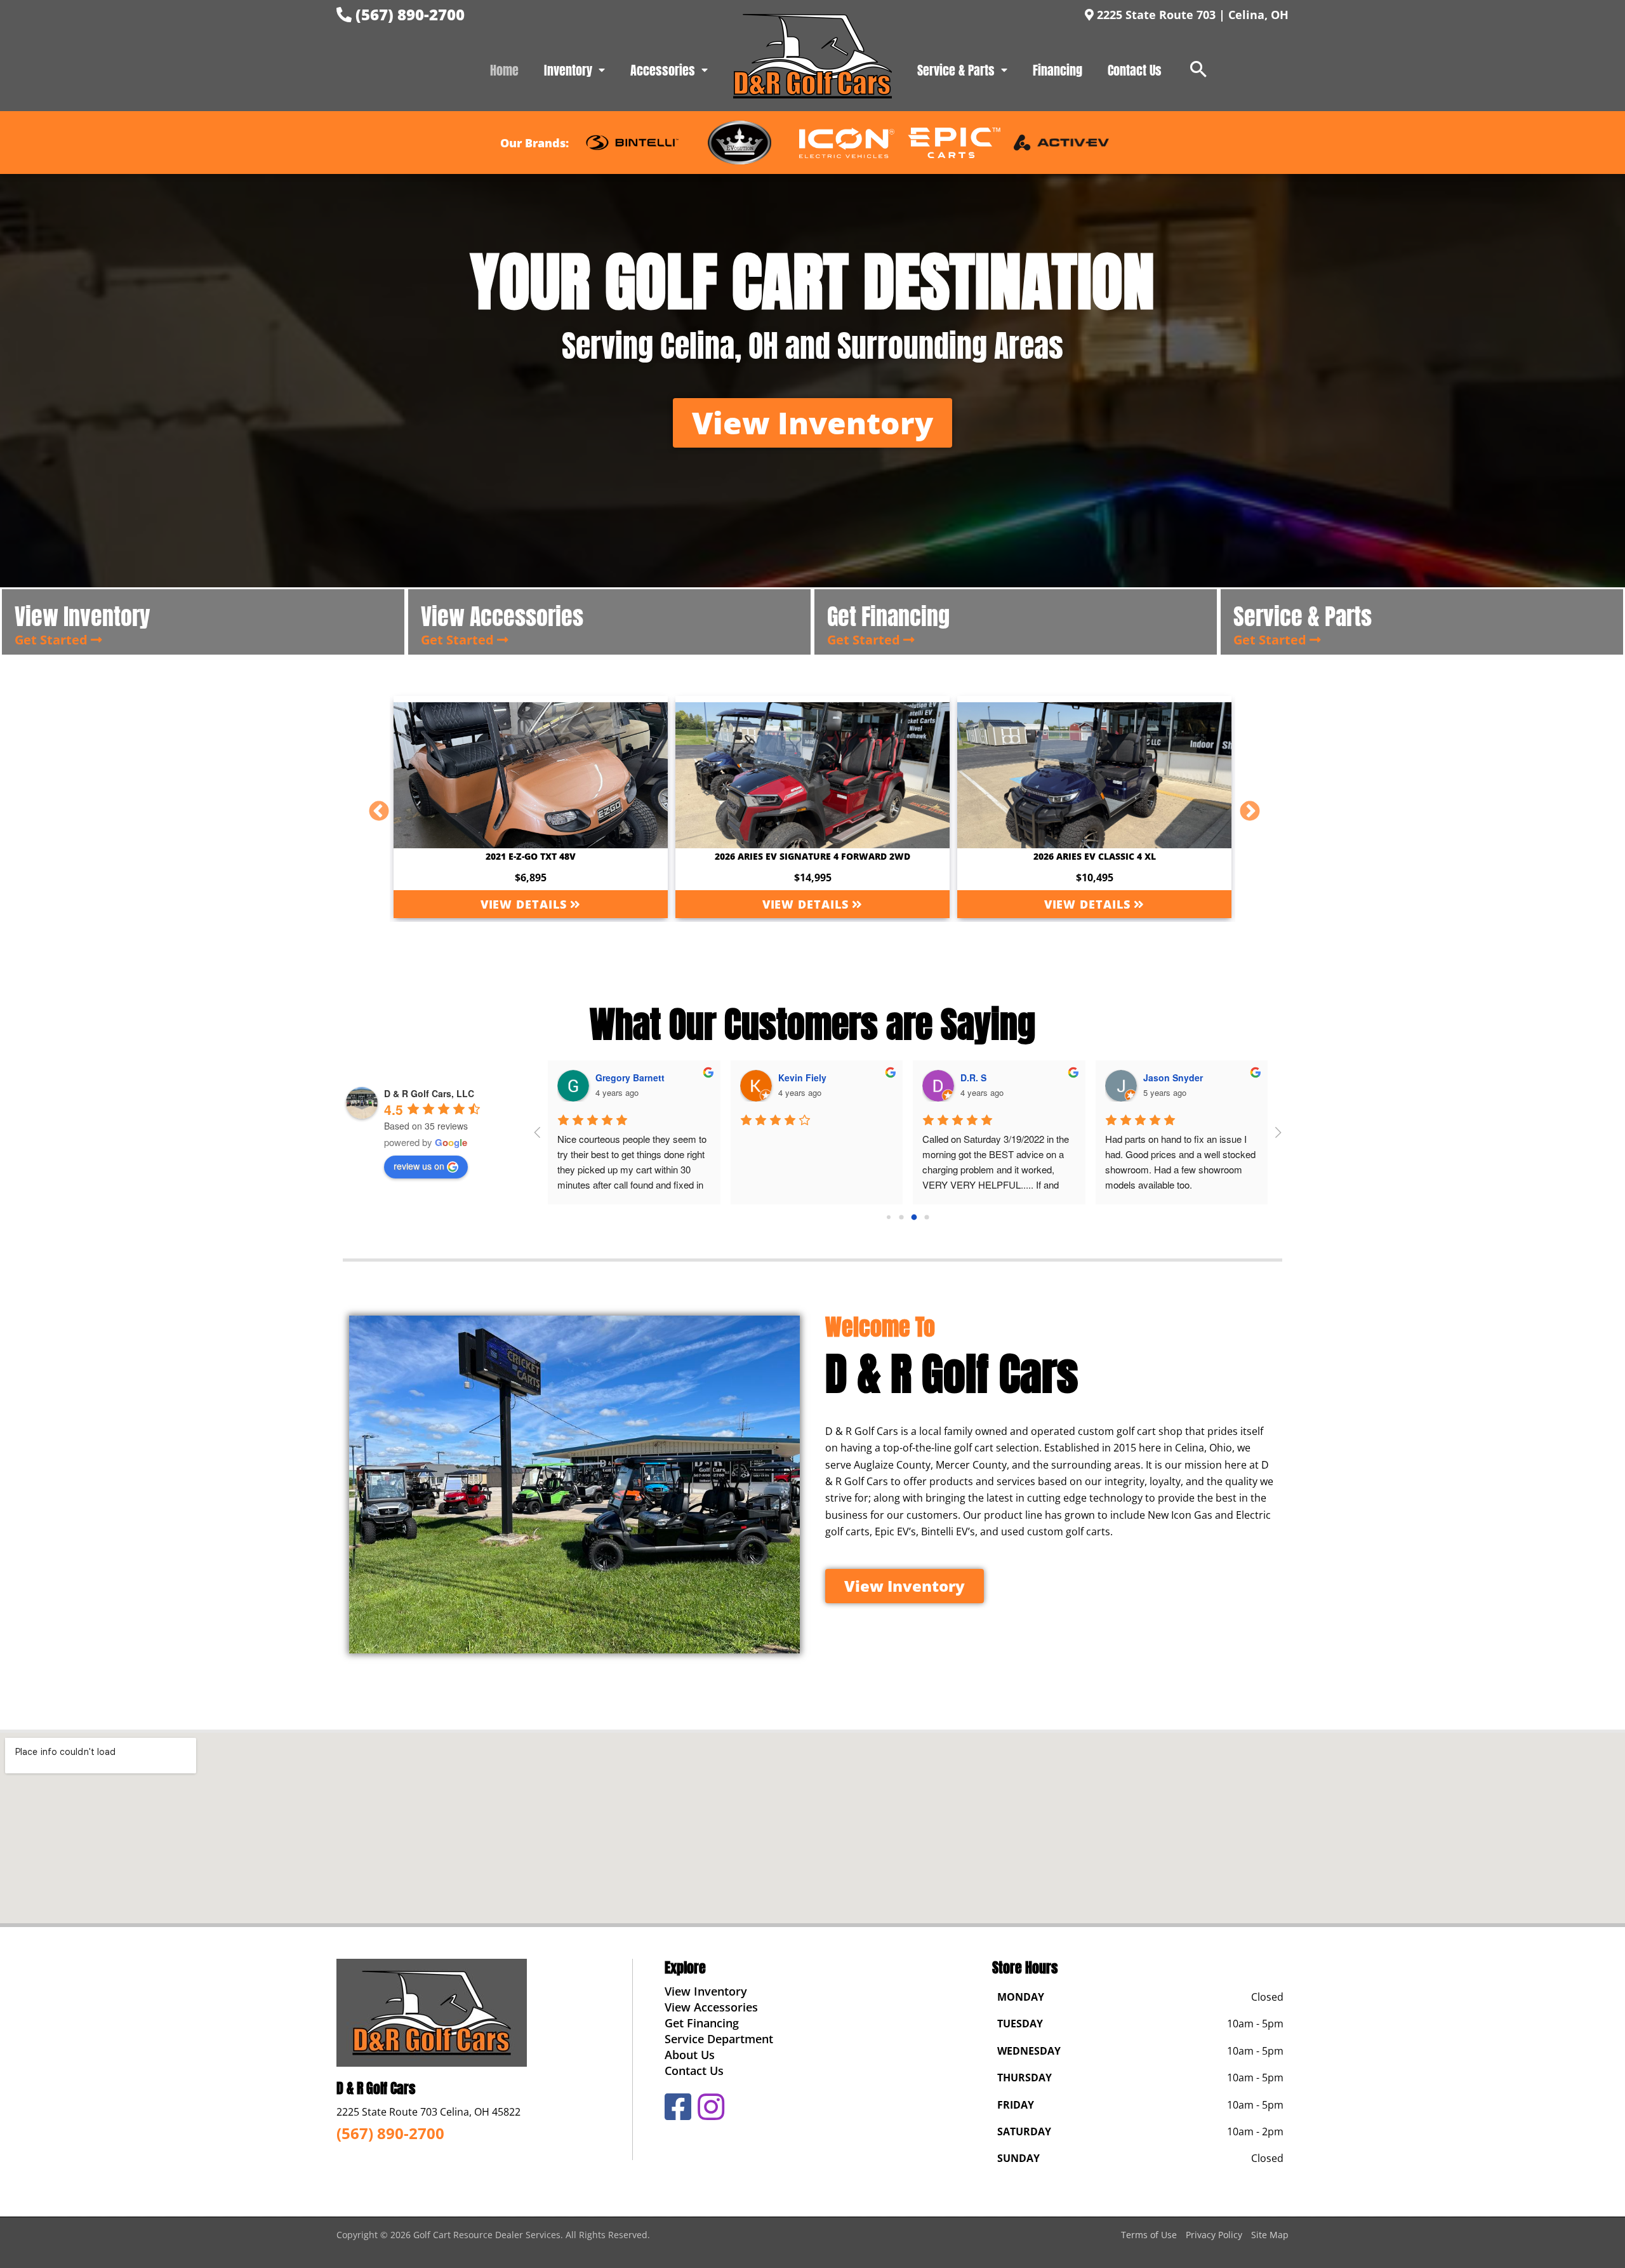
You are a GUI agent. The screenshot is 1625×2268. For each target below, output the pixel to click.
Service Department (719, 2039)
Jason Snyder (1173, 1077)
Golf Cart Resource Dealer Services (487, 2235)
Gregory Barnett (630, 1077)
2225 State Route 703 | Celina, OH (1191, 15)
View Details (526, 904)
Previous (374, 807)
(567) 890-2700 (408, 14)
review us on (419, 1166)
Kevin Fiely (802, 1077)
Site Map (1270, 2235)
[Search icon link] (1198, 70)
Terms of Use (1149, 2235)
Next (1245, 807)
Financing (1058, 70)
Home (504, 70)
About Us (690, 2055)
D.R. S (973, 1077)
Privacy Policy (1214, 2235)
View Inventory (706, 1991)
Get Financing (702, 2023)
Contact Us (1135, 70)
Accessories (663, 70)
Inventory (568, 70)
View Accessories (711, 2007)
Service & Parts (956, 70)
